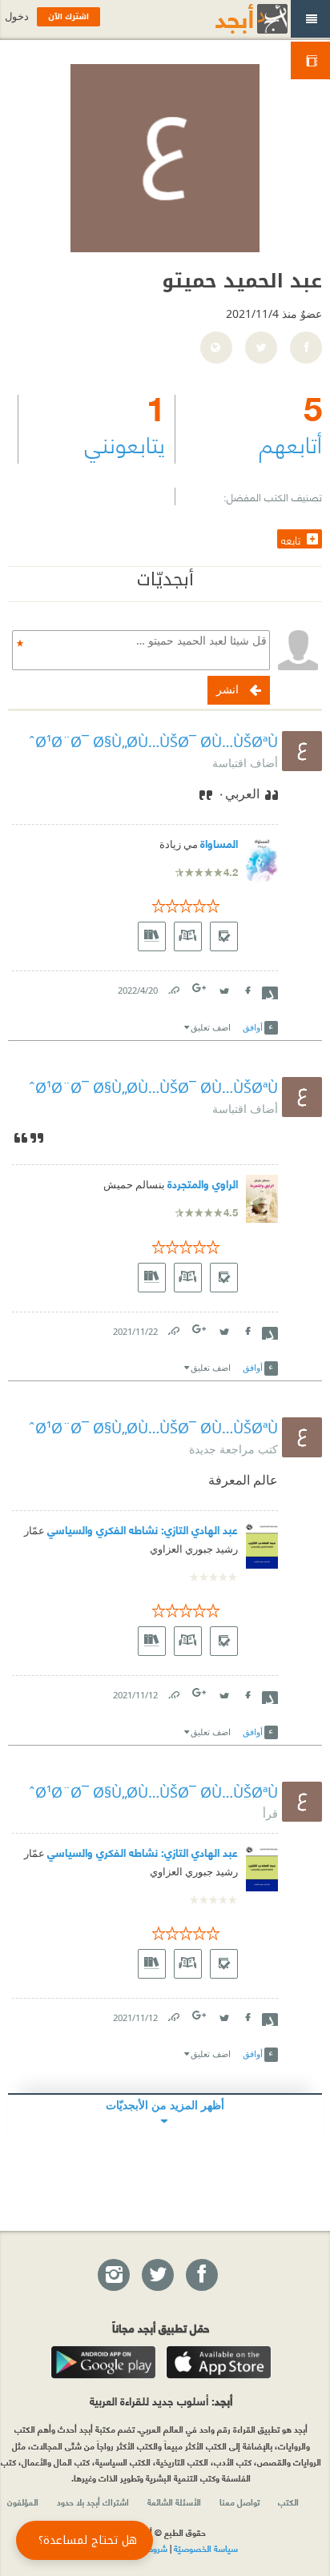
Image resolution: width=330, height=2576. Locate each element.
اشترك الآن (68, 16)
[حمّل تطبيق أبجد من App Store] (219, 2362)
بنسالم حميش (134, 1185)
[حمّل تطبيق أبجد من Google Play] (103, 2362)
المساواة (219, 843)
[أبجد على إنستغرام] (113, 2276)
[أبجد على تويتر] (157, 2276)
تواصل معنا (239, 2502)
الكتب (288, 2502)
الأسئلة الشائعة (174, 2502)
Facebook (247, 987)
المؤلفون (23, 2502)
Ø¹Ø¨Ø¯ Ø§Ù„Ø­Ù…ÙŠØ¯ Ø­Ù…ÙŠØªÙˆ (153, 741)
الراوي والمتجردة (203, 1183)
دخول (17, 16)
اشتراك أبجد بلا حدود (93, 2502)
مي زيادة (179, 844)
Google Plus (200, 988)
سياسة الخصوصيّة (206, 2548)
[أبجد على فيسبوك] (201, 2276)
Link (173, 987)
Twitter (223, 987)
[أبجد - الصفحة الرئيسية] (231, 19)
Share (270, 991)
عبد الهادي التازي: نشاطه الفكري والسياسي (143, 1529)
